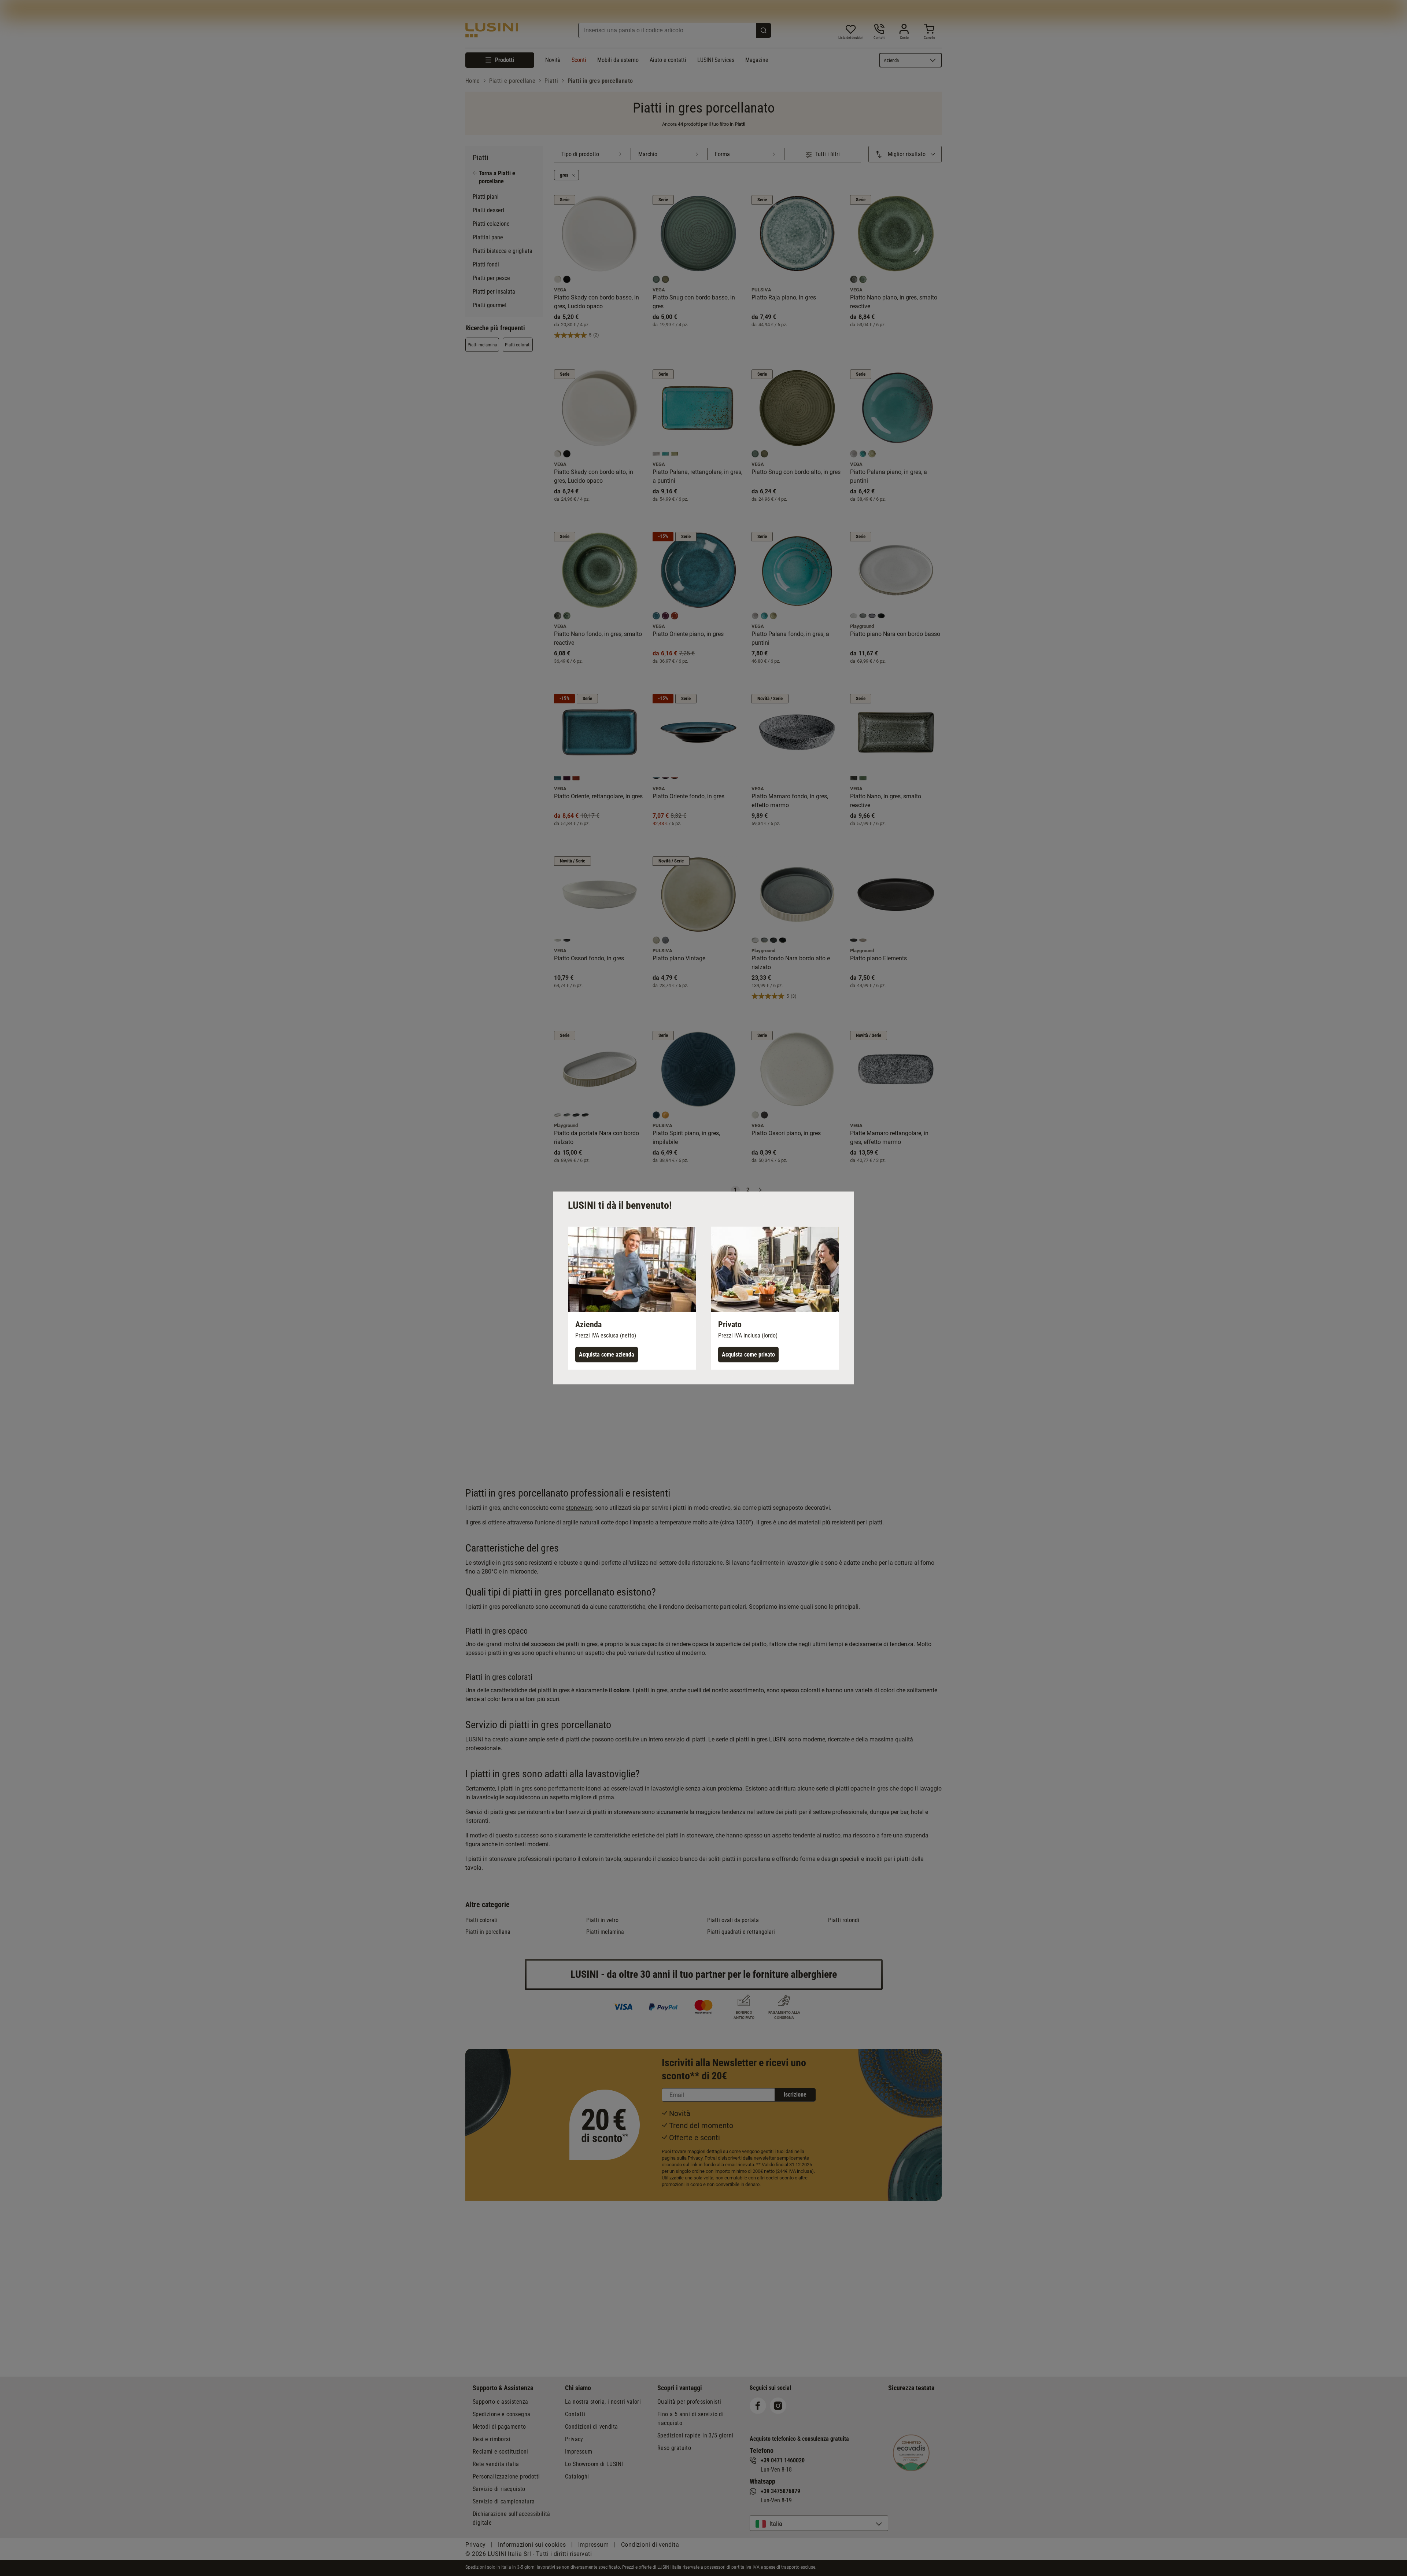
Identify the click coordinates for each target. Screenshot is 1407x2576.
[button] (632, 1298)
